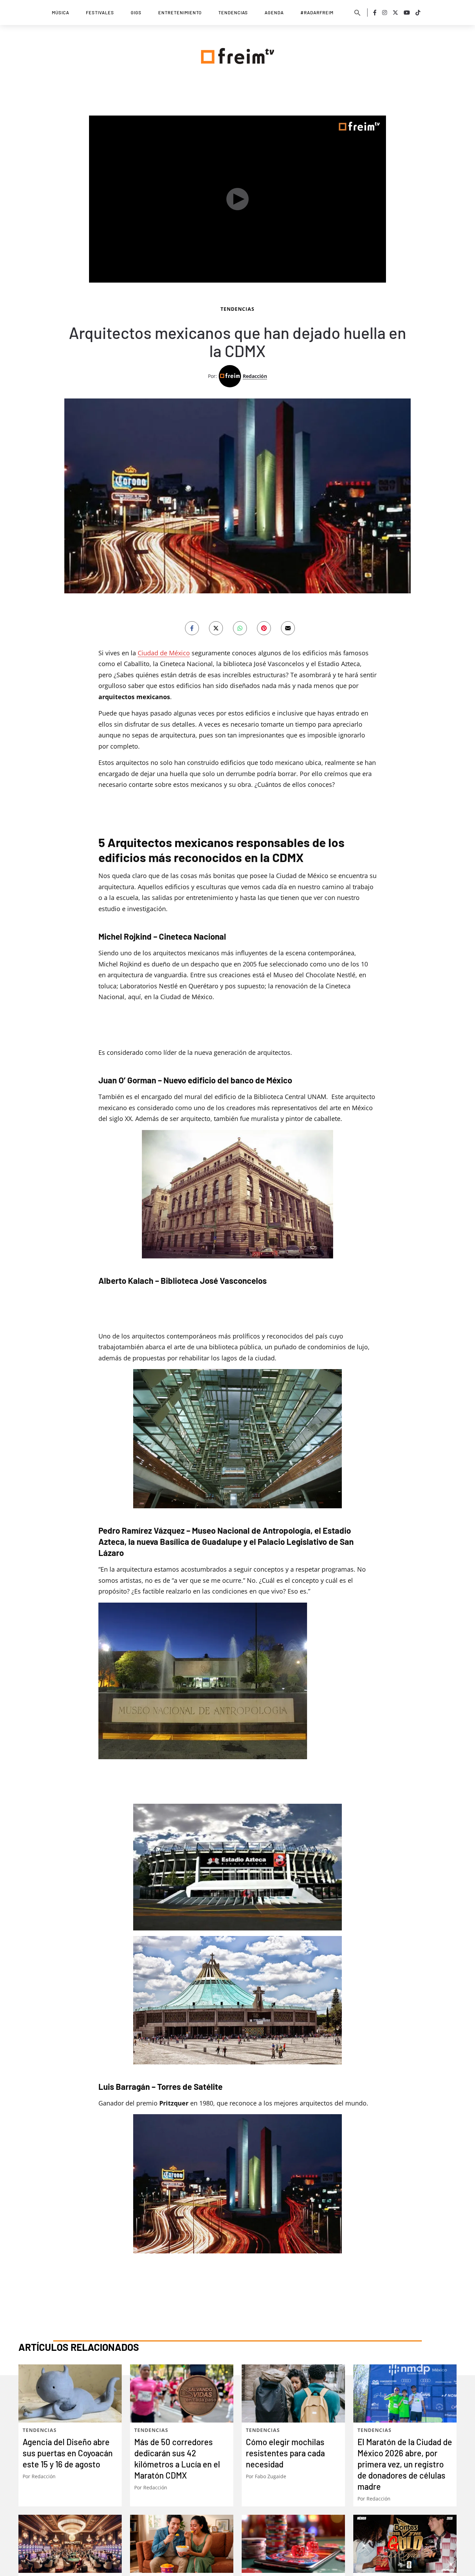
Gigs (136, 13)
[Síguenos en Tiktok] (418, 13)
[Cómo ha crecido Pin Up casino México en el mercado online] (293, 2544)
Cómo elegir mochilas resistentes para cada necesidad (285, 2453)
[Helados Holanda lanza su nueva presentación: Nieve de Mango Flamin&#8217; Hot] (182, 2544)
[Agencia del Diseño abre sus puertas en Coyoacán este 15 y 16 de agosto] (70, 2393)
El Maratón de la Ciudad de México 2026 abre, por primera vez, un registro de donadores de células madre (405, 2464)
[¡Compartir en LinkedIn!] (240, 628)
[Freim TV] (237, 55)
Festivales (100, 13)
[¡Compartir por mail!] (288, 628)
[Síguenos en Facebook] (375, 13)
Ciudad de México (164, 653)
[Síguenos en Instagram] (385, 13)
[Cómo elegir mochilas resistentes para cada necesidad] (293, 2393)
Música (61, 13)
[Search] (357, 13)
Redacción (255, 376)
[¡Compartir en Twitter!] (216, 628)
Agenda (274, 13)
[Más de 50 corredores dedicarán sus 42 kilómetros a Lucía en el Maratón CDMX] (182, 2393)
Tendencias (233, 13)
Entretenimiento (180, 13)
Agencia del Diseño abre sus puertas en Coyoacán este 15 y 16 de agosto (68, 2453)
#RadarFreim (317, 13)
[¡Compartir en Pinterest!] (264, 628)
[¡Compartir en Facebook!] (192, 628)
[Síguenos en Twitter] (395, 13)
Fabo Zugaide (271, 2476)
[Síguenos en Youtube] (407, 13)
